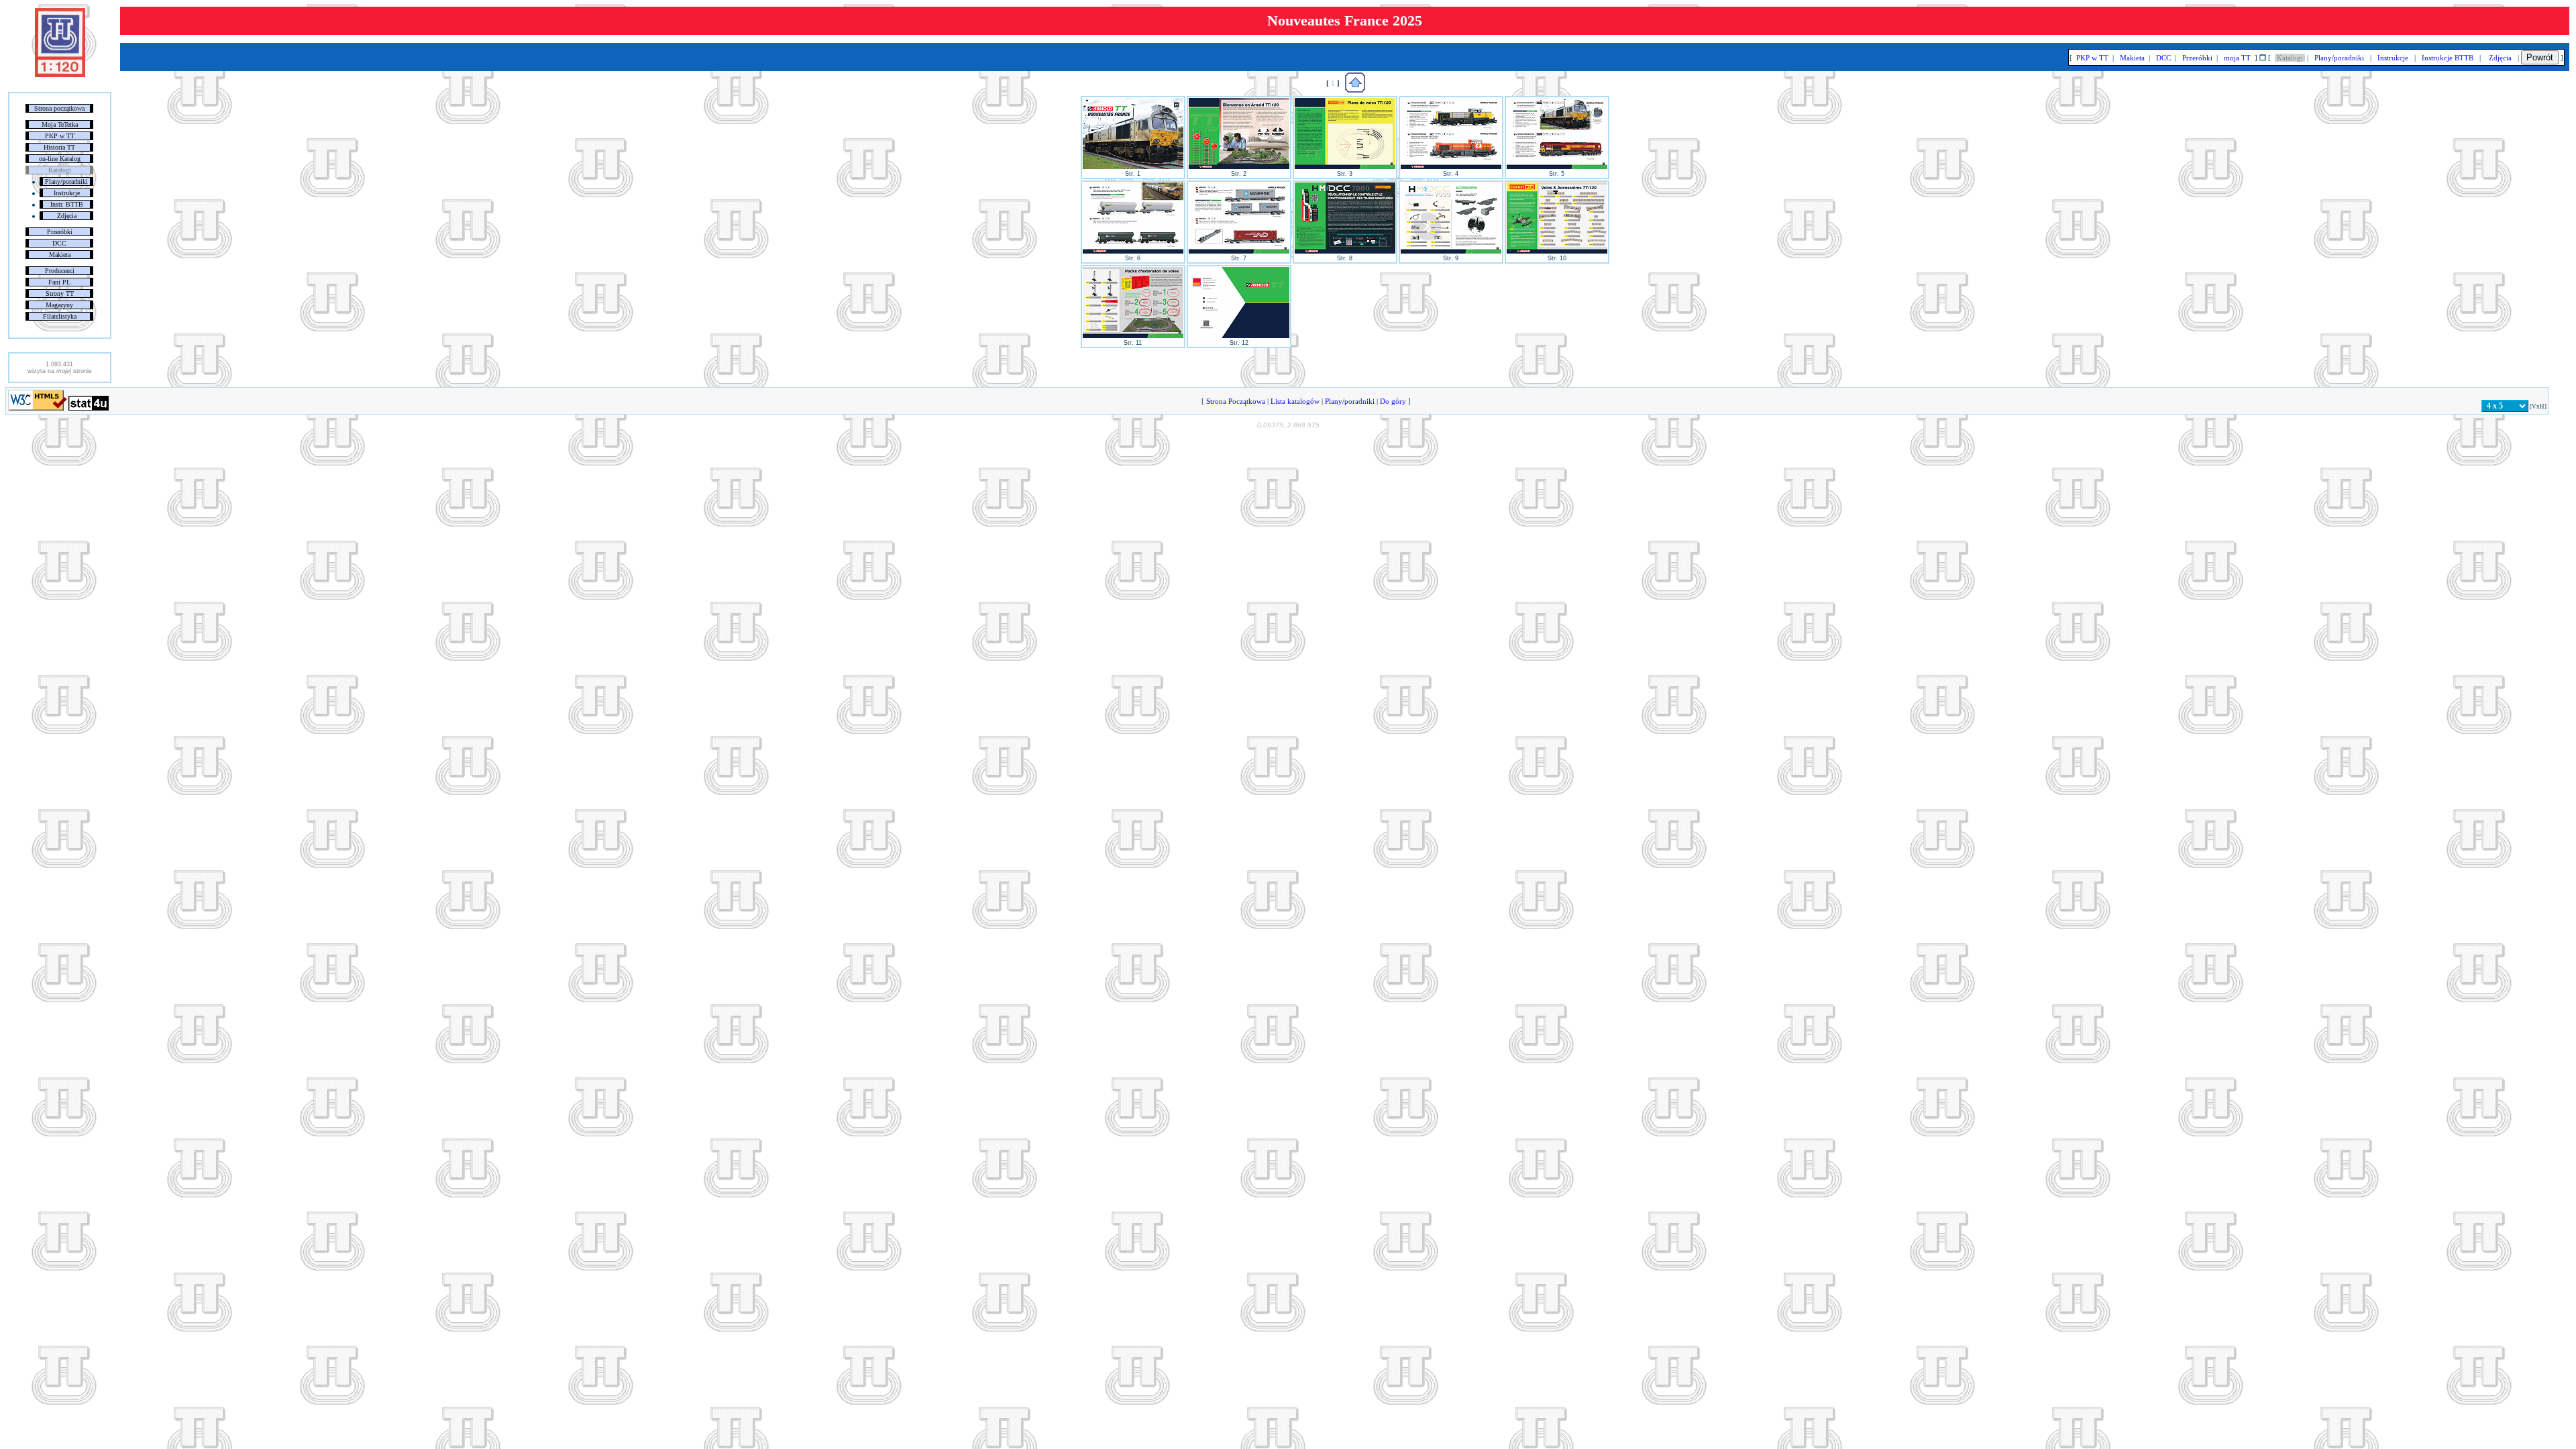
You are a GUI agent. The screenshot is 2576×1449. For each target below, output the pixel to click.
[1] (1133, 167)
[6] (1133, 252)
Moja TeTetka (60, 124)
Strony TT (60, 293)
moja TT (2237, 58)
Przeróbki (60, 232)
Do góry (1393, 401)
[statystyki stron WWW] (89, 408)
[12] (1239, 336)
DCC (59, 243)
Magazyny (59, 305)
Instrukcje (67, 193)
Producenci (60, 271)
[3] (1345, 167)
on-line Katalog (60, 159)
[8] (1345, 252)
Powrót (2540, 57)
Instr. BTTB (67, 204)
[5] (1557, 167)
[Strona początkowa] (60, 74)
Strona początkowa (59, 108)
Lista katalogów (1295, 401)
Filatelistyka (60, 316)
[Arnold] (1355, 90)
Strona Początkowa (1236, 401)
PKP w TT (60, 136)
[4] (1451, 167)
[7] (1239, 252)
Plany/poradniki (66, 181)
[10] (1557, 252)
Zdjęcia (67, 216)
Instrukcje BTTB (2448, 58)
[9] (1451, 252)
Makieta (60, 255)
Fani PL (59, 282)
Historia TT (59, 147)
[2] (1239, 167)
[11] (1133, 336)
